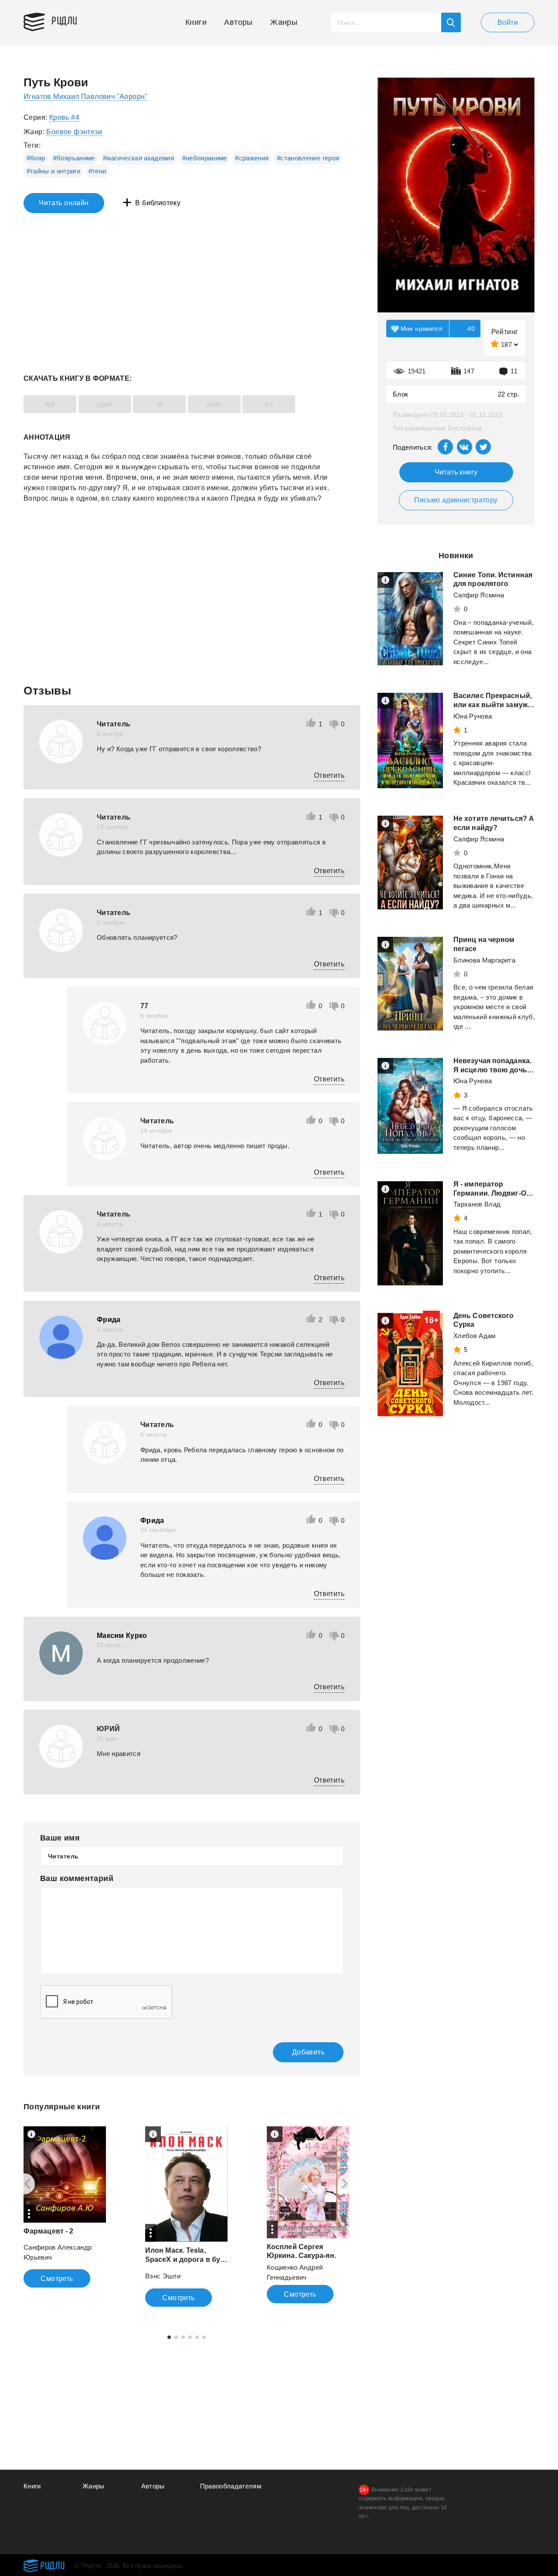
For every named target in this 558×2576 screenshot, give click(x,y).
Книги (196, 22)
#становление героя (308, 158)
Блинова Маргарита (484, 960)
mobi (214, 404)
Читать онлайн (64, 203)
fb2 (50, 404)
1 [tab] (169, 2337)
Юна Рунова (473, 716)
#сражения (252, 158)
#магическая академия (138, 158)
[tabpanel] (65, 2207)
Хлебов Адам (475, 1336)
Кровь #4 (64, 117)
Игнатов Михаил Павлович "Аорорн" (86, 97)
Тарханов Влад (477, 1204)
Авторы (238, 22)
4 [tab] (190, 2337)
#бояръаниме (74, 158)
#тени (97, 171)
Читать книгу (456, 472)
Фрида (109, 1320)
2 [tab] (176, 2337)
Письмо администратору (456, 500)
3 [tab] (183, 2337)
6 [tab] (204, 2337)
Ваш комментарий (77, 1878)
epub (105, 404)
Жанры (284, 22)
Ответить (329, 775)
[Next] (348, 2184)
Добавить (308, 2052)
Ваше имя (60, 1838)
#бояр (36, 158)
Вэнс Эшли (163, 2276)
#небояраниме (205, 158)
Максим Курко (122, 1635)
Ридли (65, 20)
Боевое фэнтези (74, 132)
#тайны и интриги (54, 171)
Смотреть (57, 2279)
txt (269, 404)
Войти (508, 22)
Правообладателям (231, 2486)
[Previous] (24, 2184)
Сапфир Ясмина (479, 595)
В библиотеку (158, 203)
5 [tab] (197, 2337)
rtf (159, 404)
